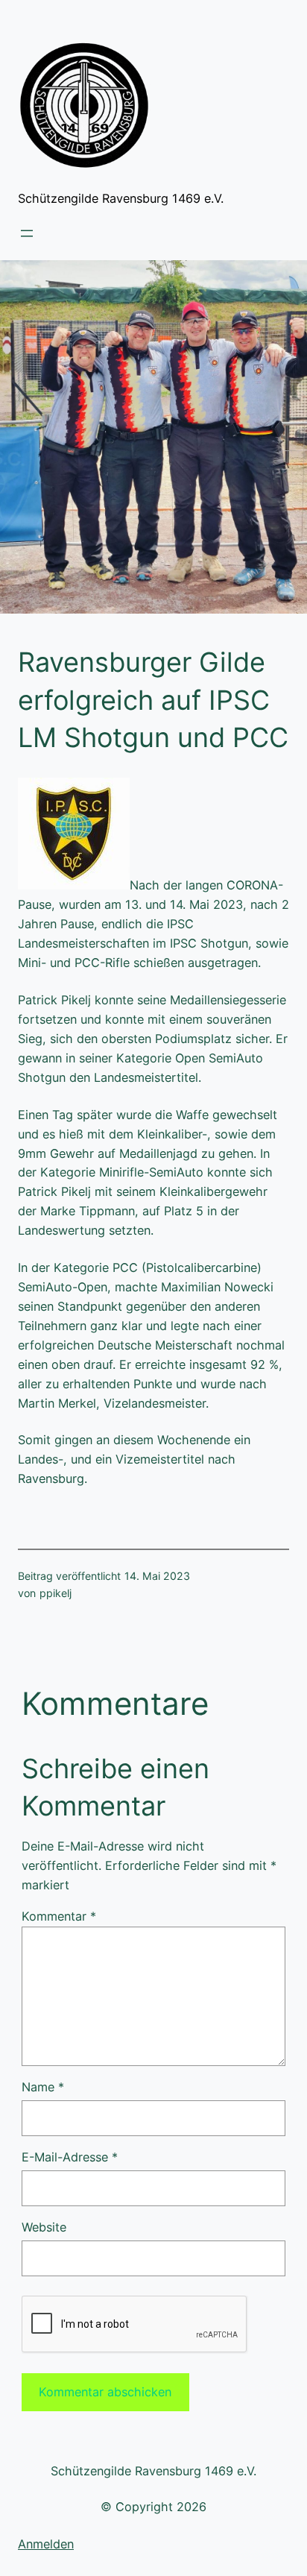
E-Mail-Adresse (70, 2157)
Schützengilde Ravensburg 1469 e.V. (121, 198)
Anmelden (46, 2544)
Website (44, 2227)
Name (43, 2087)
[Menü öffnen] (27, 233)
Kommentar (59, 1916)
